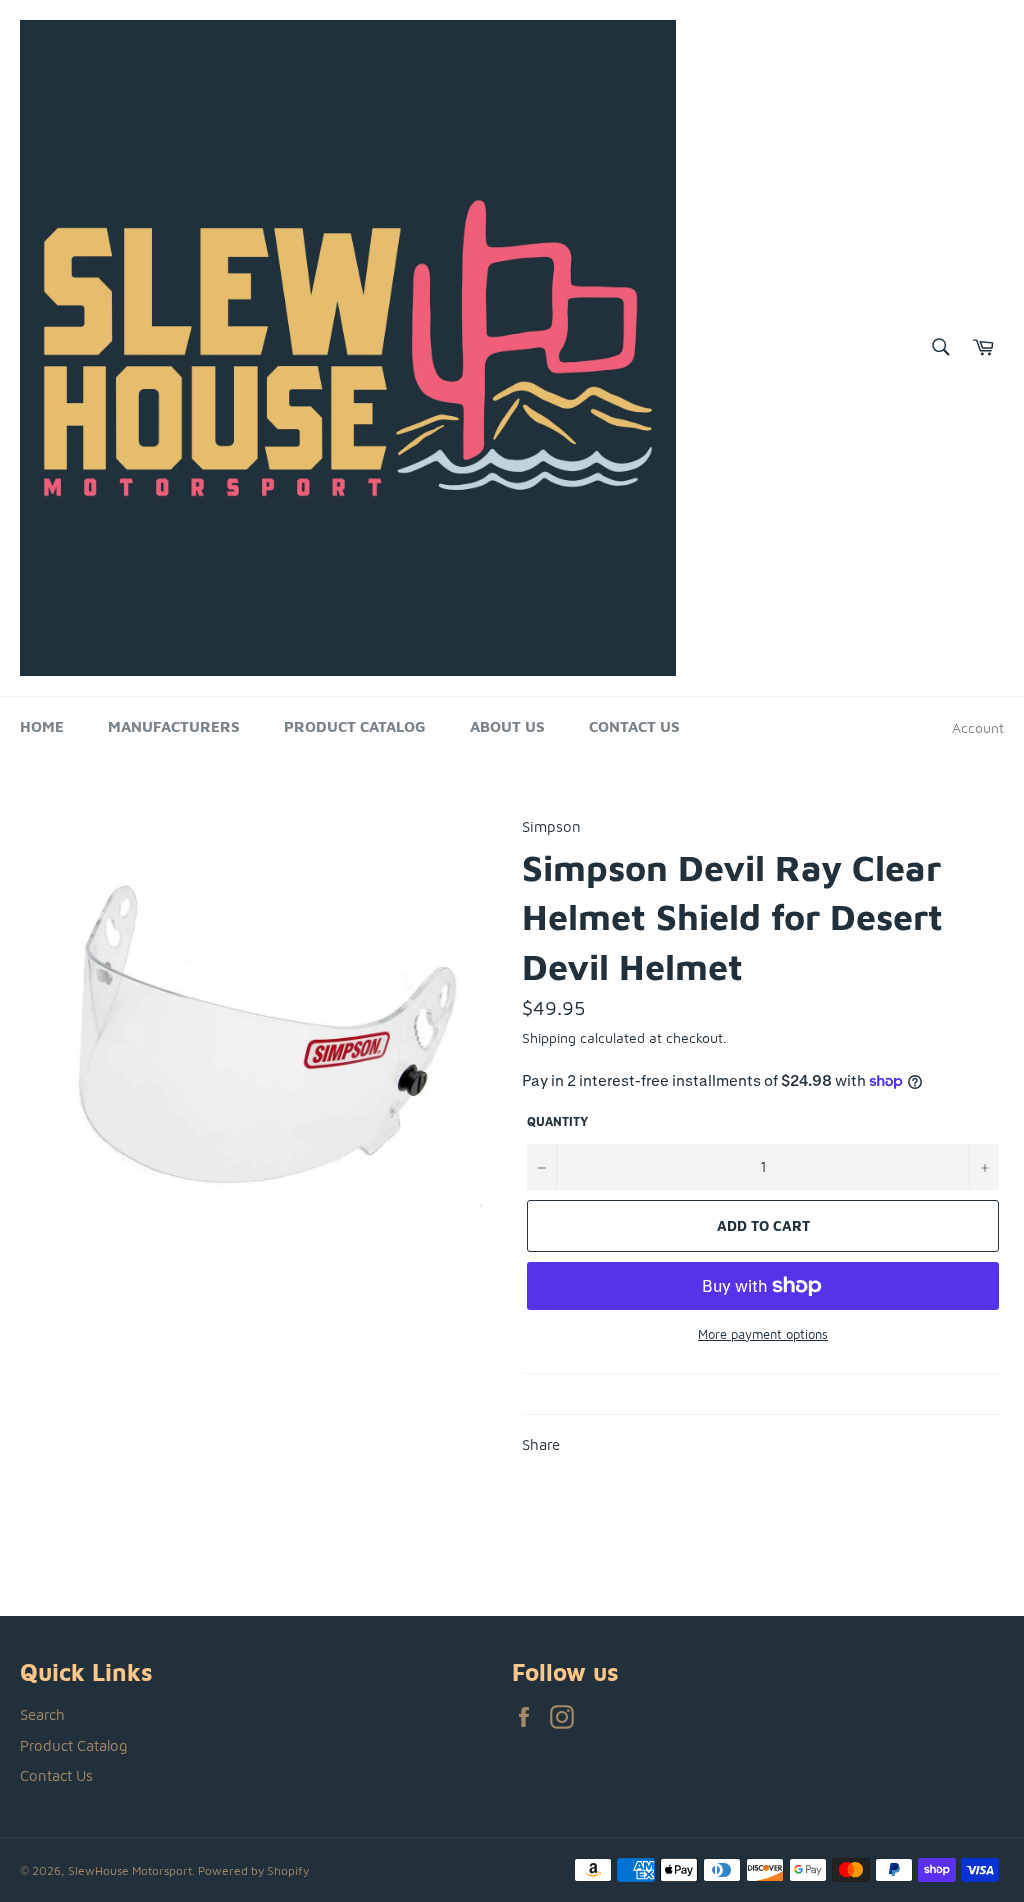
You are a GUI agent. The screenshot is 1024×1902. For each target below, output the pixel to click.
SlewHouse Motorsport (130, 1870)
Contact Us (634, 726)
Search (42, 1714)
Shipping (549, 1037)
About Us (507, 726)
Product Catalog (355, 726)
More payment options (763, 1334)
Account (978, 727)
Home (42, 726)
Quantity (557, 1121)
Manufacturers (174, 726)
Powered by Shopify (253, 1870)
